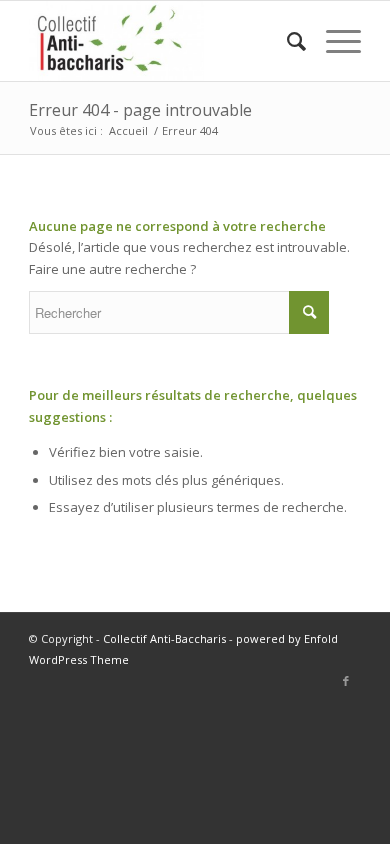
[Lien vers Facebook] (346, 681)
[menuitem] (286, 41)
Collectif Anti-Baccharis (164, 638)
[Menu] (333, 41)
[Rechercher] (286, 41)
